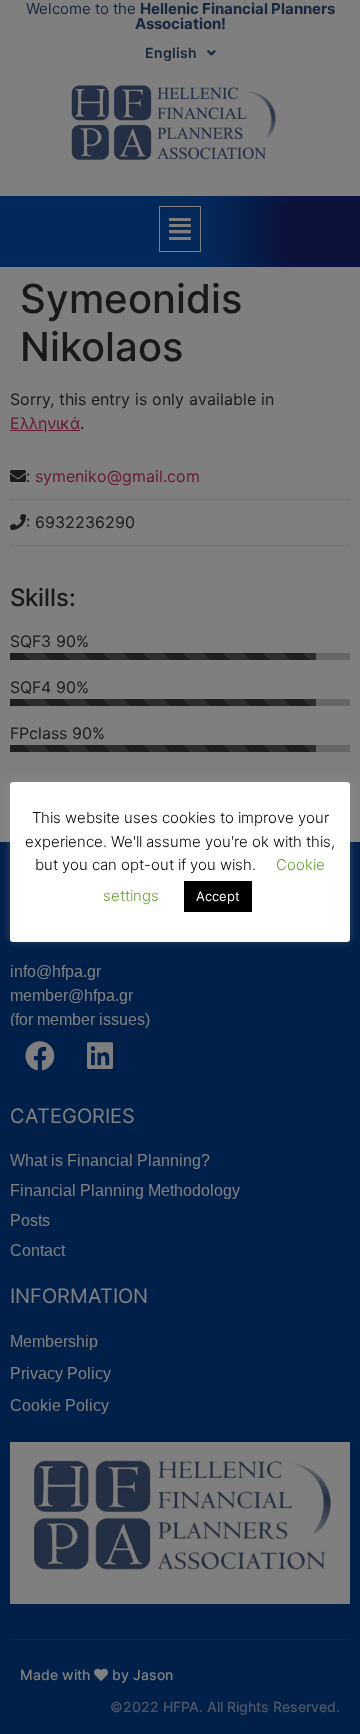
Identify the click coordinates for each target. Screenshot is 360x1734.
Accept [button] (218, 896)
